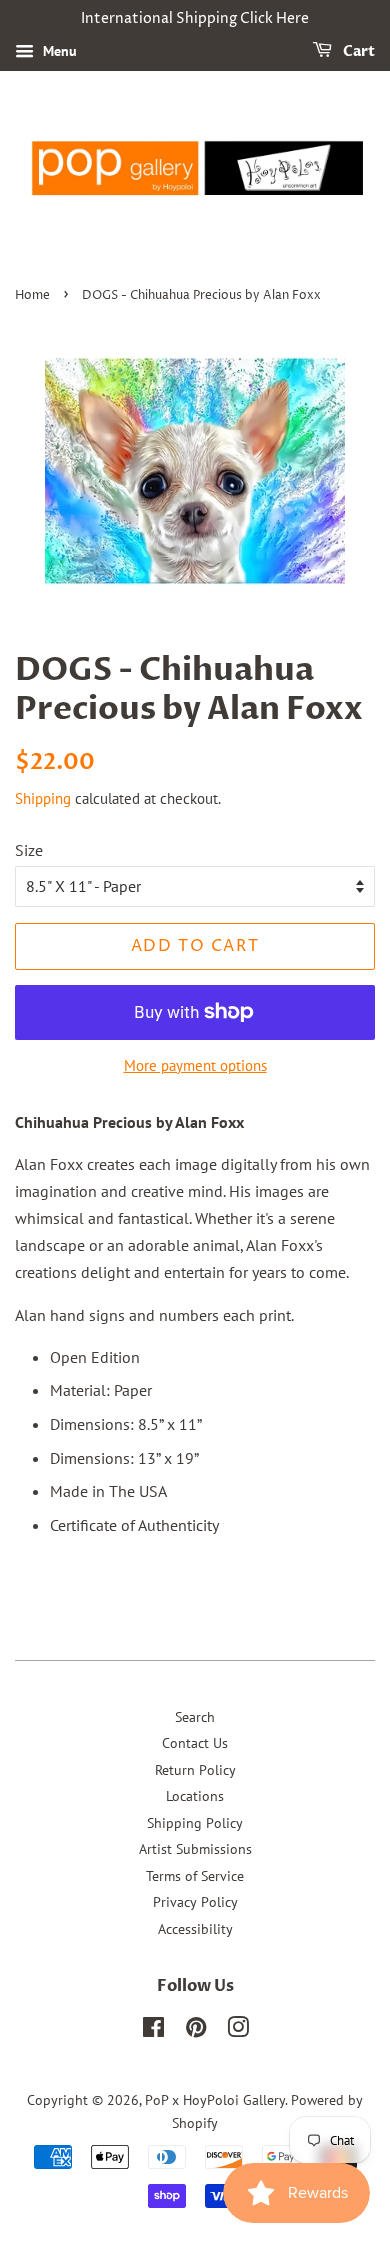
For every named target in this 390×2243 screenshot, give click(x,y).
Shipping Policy (195, 1823)
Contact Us (195, 1743)
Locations (195, 1796)
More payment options (195, 1065)
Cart (357, 51)
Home (32, 295)
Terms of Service (195, 1876)
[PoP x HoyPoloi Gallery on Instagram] (238, 2031)
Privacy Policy (195, 1902)
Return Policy (195, 1770)
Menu (58, 51)
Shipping (43, 798)
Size (29, 850)
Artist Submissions (195, 1849)
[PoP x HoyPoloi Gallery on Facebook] (153, 2031)
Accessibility (195, 1929)
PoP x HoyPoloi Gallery (215, 2100)
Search (195, 1717)
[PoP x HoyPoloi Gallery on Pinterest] (196, 2031)
